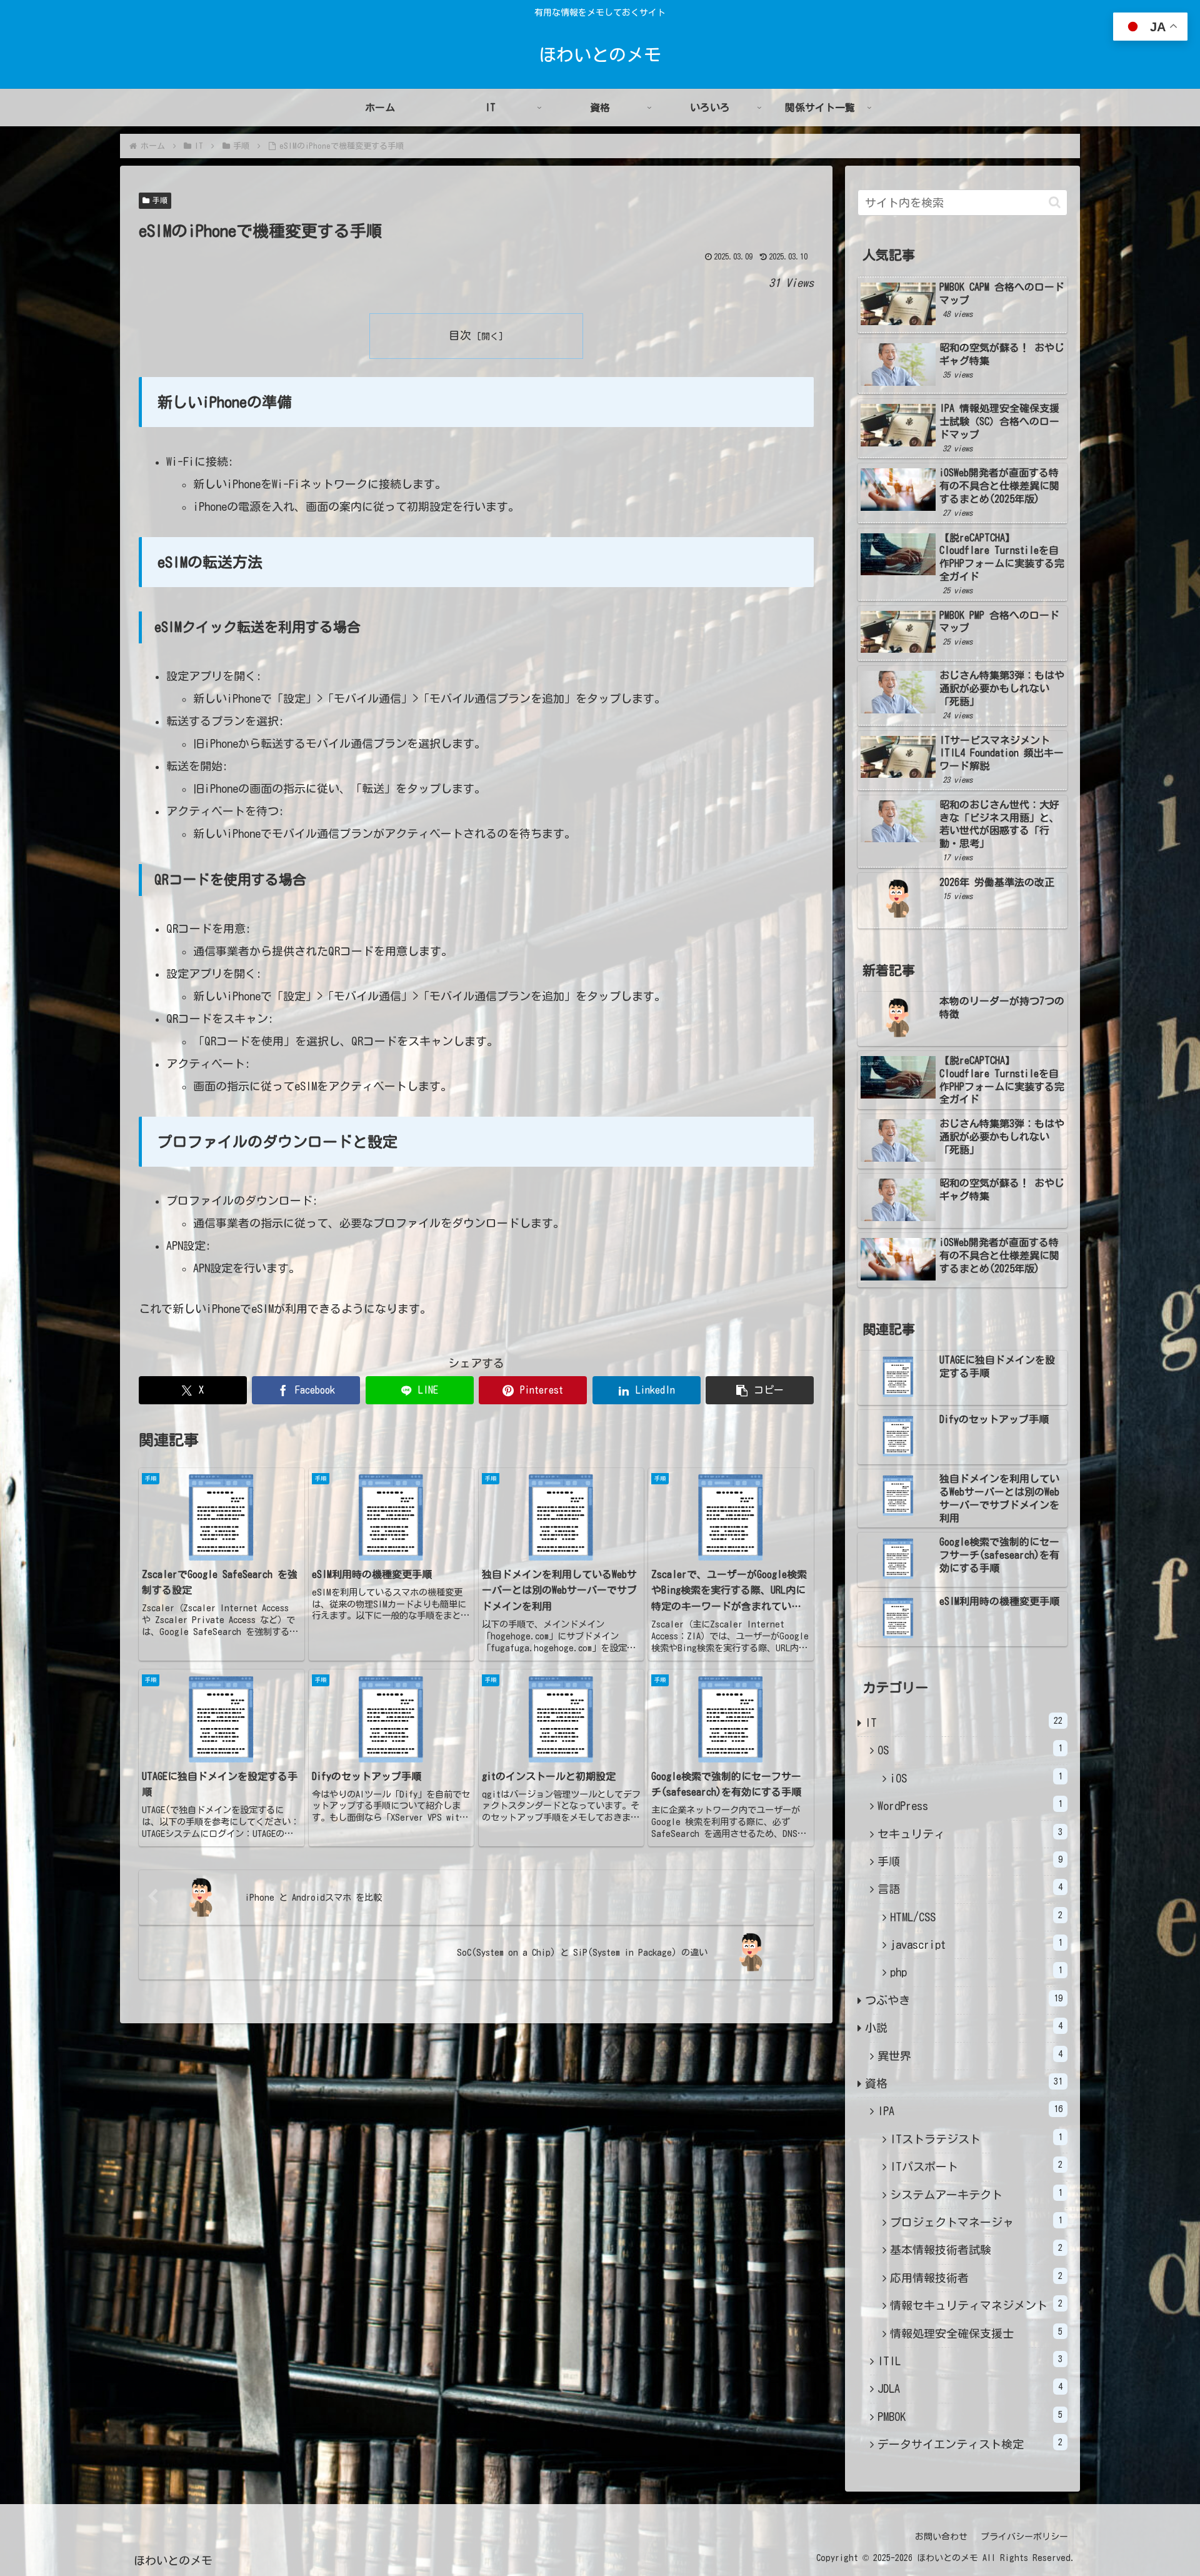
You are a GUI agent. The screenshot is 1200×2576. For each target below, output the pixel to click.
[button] (760, 1390)
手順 (160, 200)
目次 (460, 335)
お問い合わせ (941, 2537)
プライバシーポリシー (1024, 2537)
